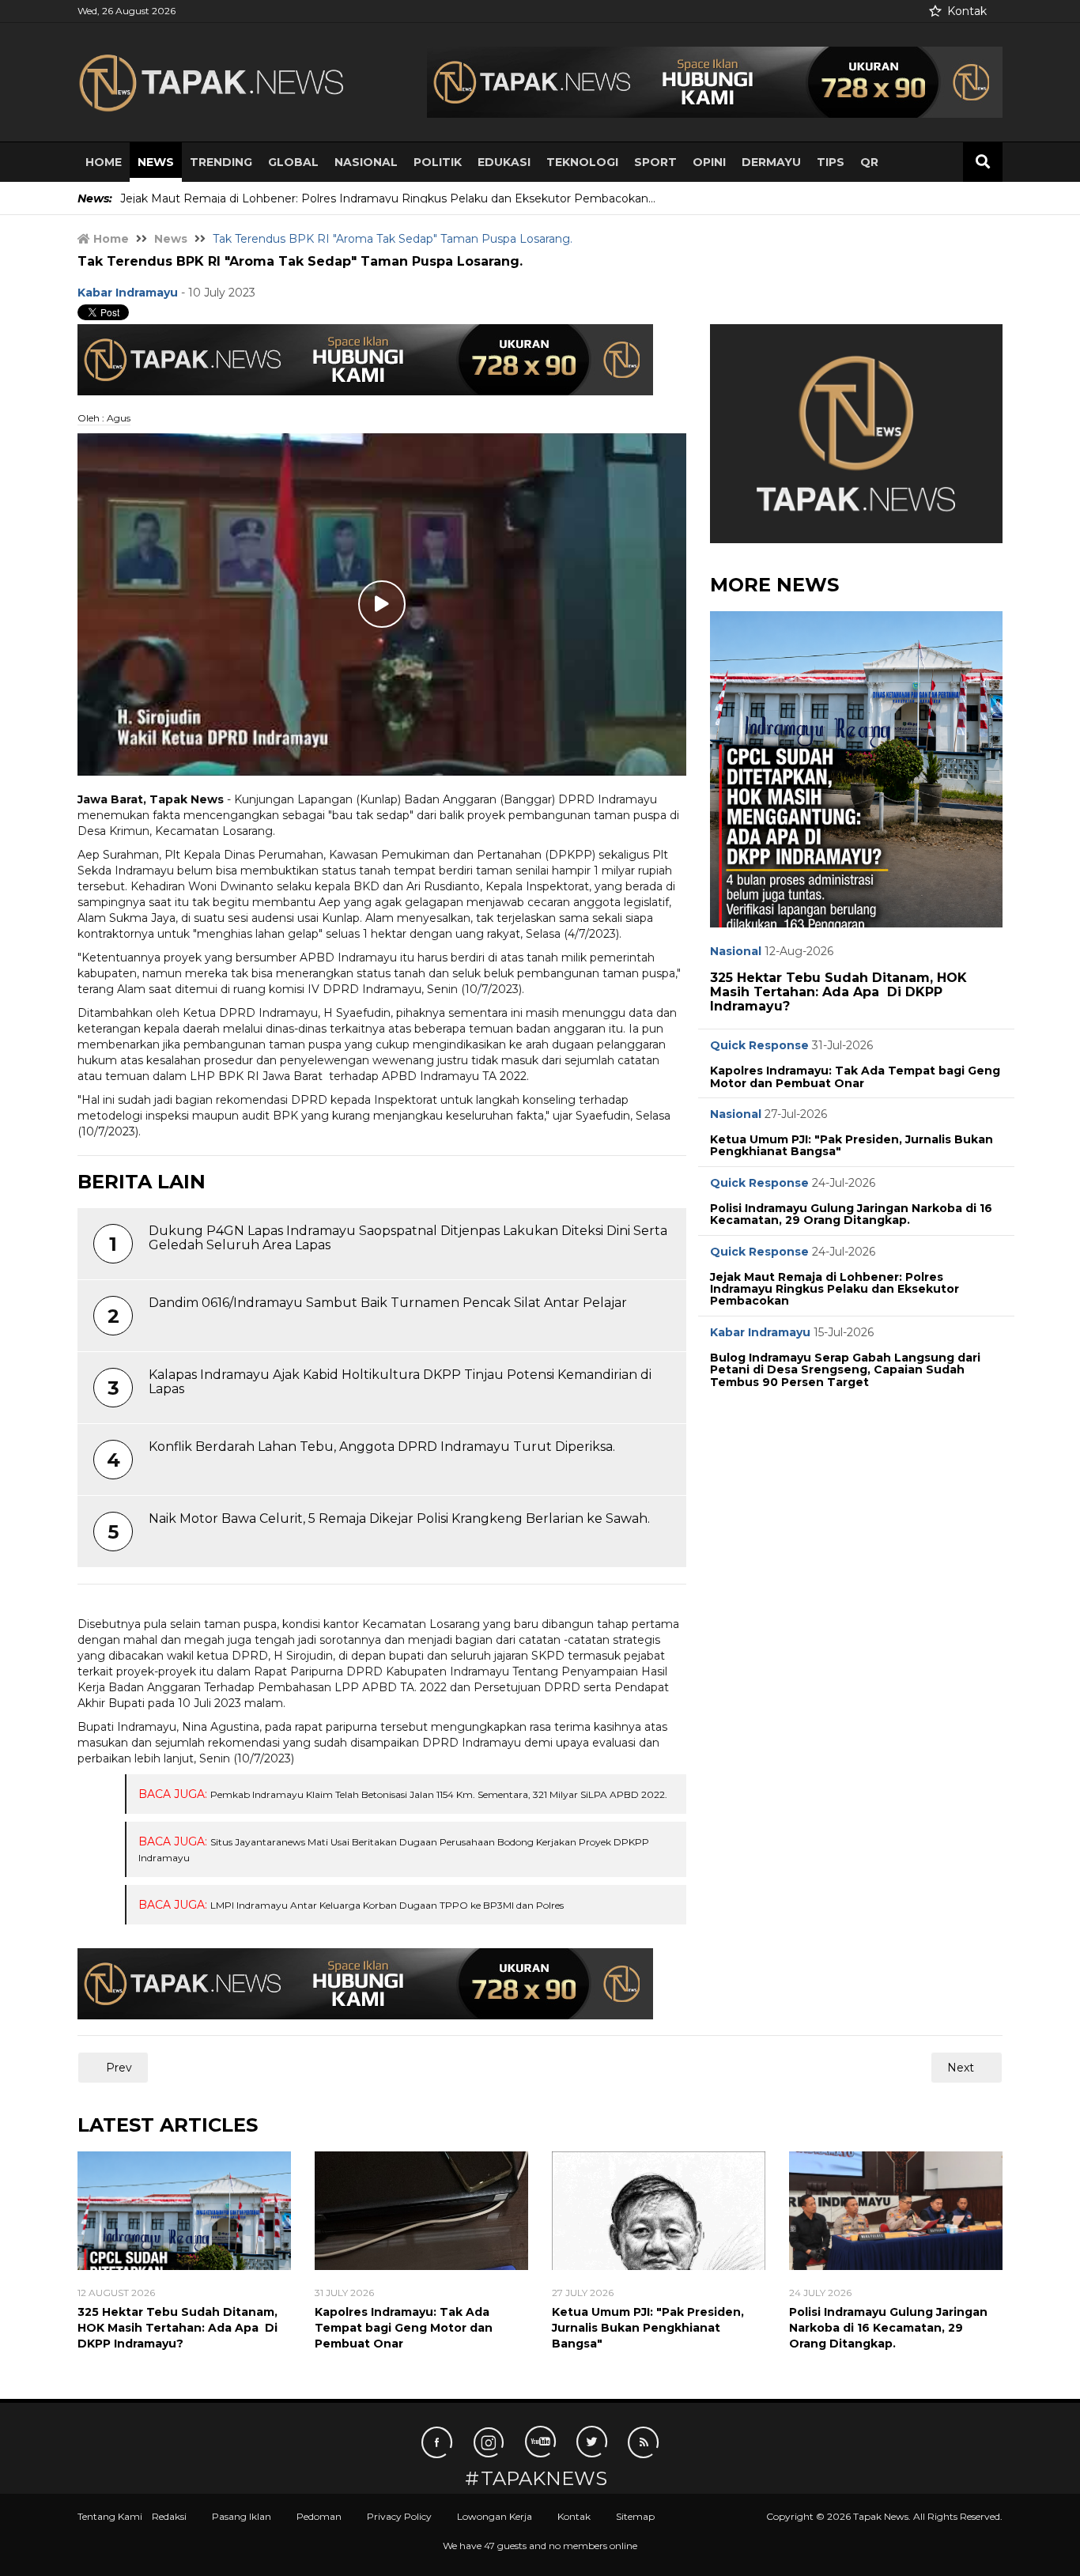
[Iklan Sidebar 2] (856, 432)
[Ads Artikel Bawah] (365, 1983)
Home (104, 162)
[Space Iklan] (715, 81)
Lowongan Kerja (495, 2516)
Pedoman (319, 2516)
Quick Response (759, 1045)
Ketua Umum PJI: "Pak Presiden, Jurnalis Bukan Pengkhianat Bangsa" (852, 1145)
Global (293, 162)
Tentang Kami (110, 2516)
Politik (438, 162)
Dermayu (771, 162)
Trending (221, 162)
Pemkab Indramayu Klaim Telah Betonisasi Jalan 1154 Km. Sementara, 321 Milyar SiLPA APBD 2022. (439, 1794)
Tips (831, 162)
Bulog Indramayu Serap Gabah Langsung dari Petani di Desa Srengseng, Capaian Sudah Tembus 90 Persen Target (845, 1370)
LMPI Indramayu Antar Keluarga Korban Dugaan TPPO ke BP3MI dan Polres (387, 1905)
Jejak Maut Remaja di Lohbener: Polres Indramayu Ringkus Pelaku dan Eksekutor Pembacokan (835, 1289)
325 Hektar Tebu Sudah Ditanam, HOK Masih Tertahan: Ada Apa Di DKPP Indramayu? (838, 991)
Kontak (967, 11)
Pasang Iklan (242, 2516)
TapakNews (544, 2479)
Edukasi (504, 162)
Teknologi (582, 162)
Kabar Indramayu (760, 1332)
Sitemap (635, 2516)
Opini (709, 162)
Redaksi (169, 2516)
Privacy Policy (399, 2516)
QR (869, 162)
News (156, 162)
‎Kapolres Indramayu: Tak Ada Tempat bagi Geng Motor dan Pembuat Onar (855, 1076)
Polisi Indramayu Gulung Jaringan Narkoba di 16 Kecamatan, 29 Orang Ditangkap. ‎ (851, 1214)
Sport (655, 162)
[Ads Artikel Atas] (365, 358)
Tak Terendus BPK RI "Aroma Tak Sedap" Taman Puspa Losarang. (300, 261)
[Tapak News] (224, 82)
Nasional (366, 162)
